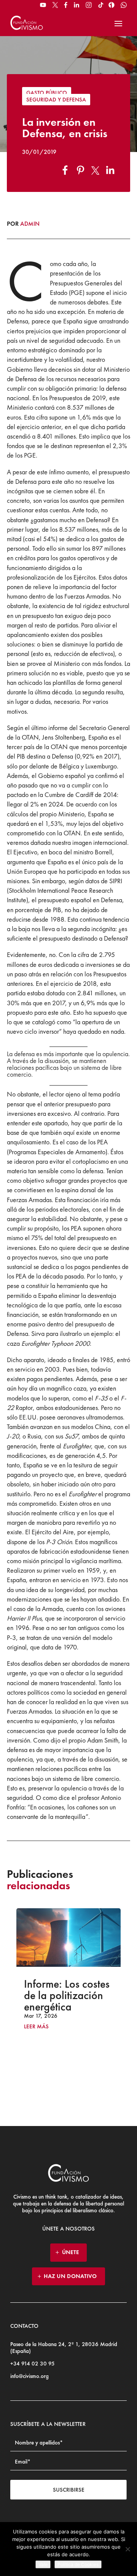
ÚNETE (71, 2252)
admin (30, 224)
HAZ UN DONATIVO (70, 2276)
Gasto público (47, 93)
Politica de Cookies (78, 2564)
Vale (43, 2564)
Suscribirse (69, 2490)
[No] (127, 2549)
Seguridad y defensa (56, 100)
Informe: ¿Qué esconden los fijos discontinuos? (84, 1995)
